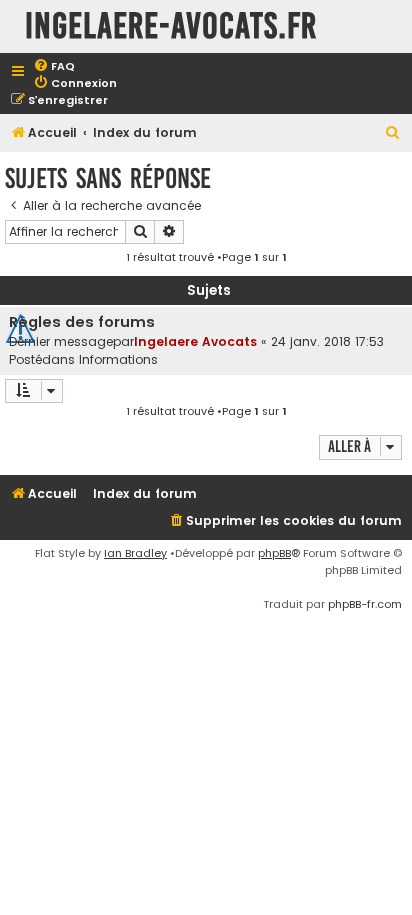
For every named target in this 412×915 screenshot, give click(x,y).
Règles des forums (82, 322)
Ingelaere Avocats (195, 341)
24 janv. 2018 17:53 (327, 341)
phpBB (274, 553)
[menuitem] (54, 66)
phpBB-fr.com (365, 604)
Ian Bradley (135, 553)
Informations (118, 359)
